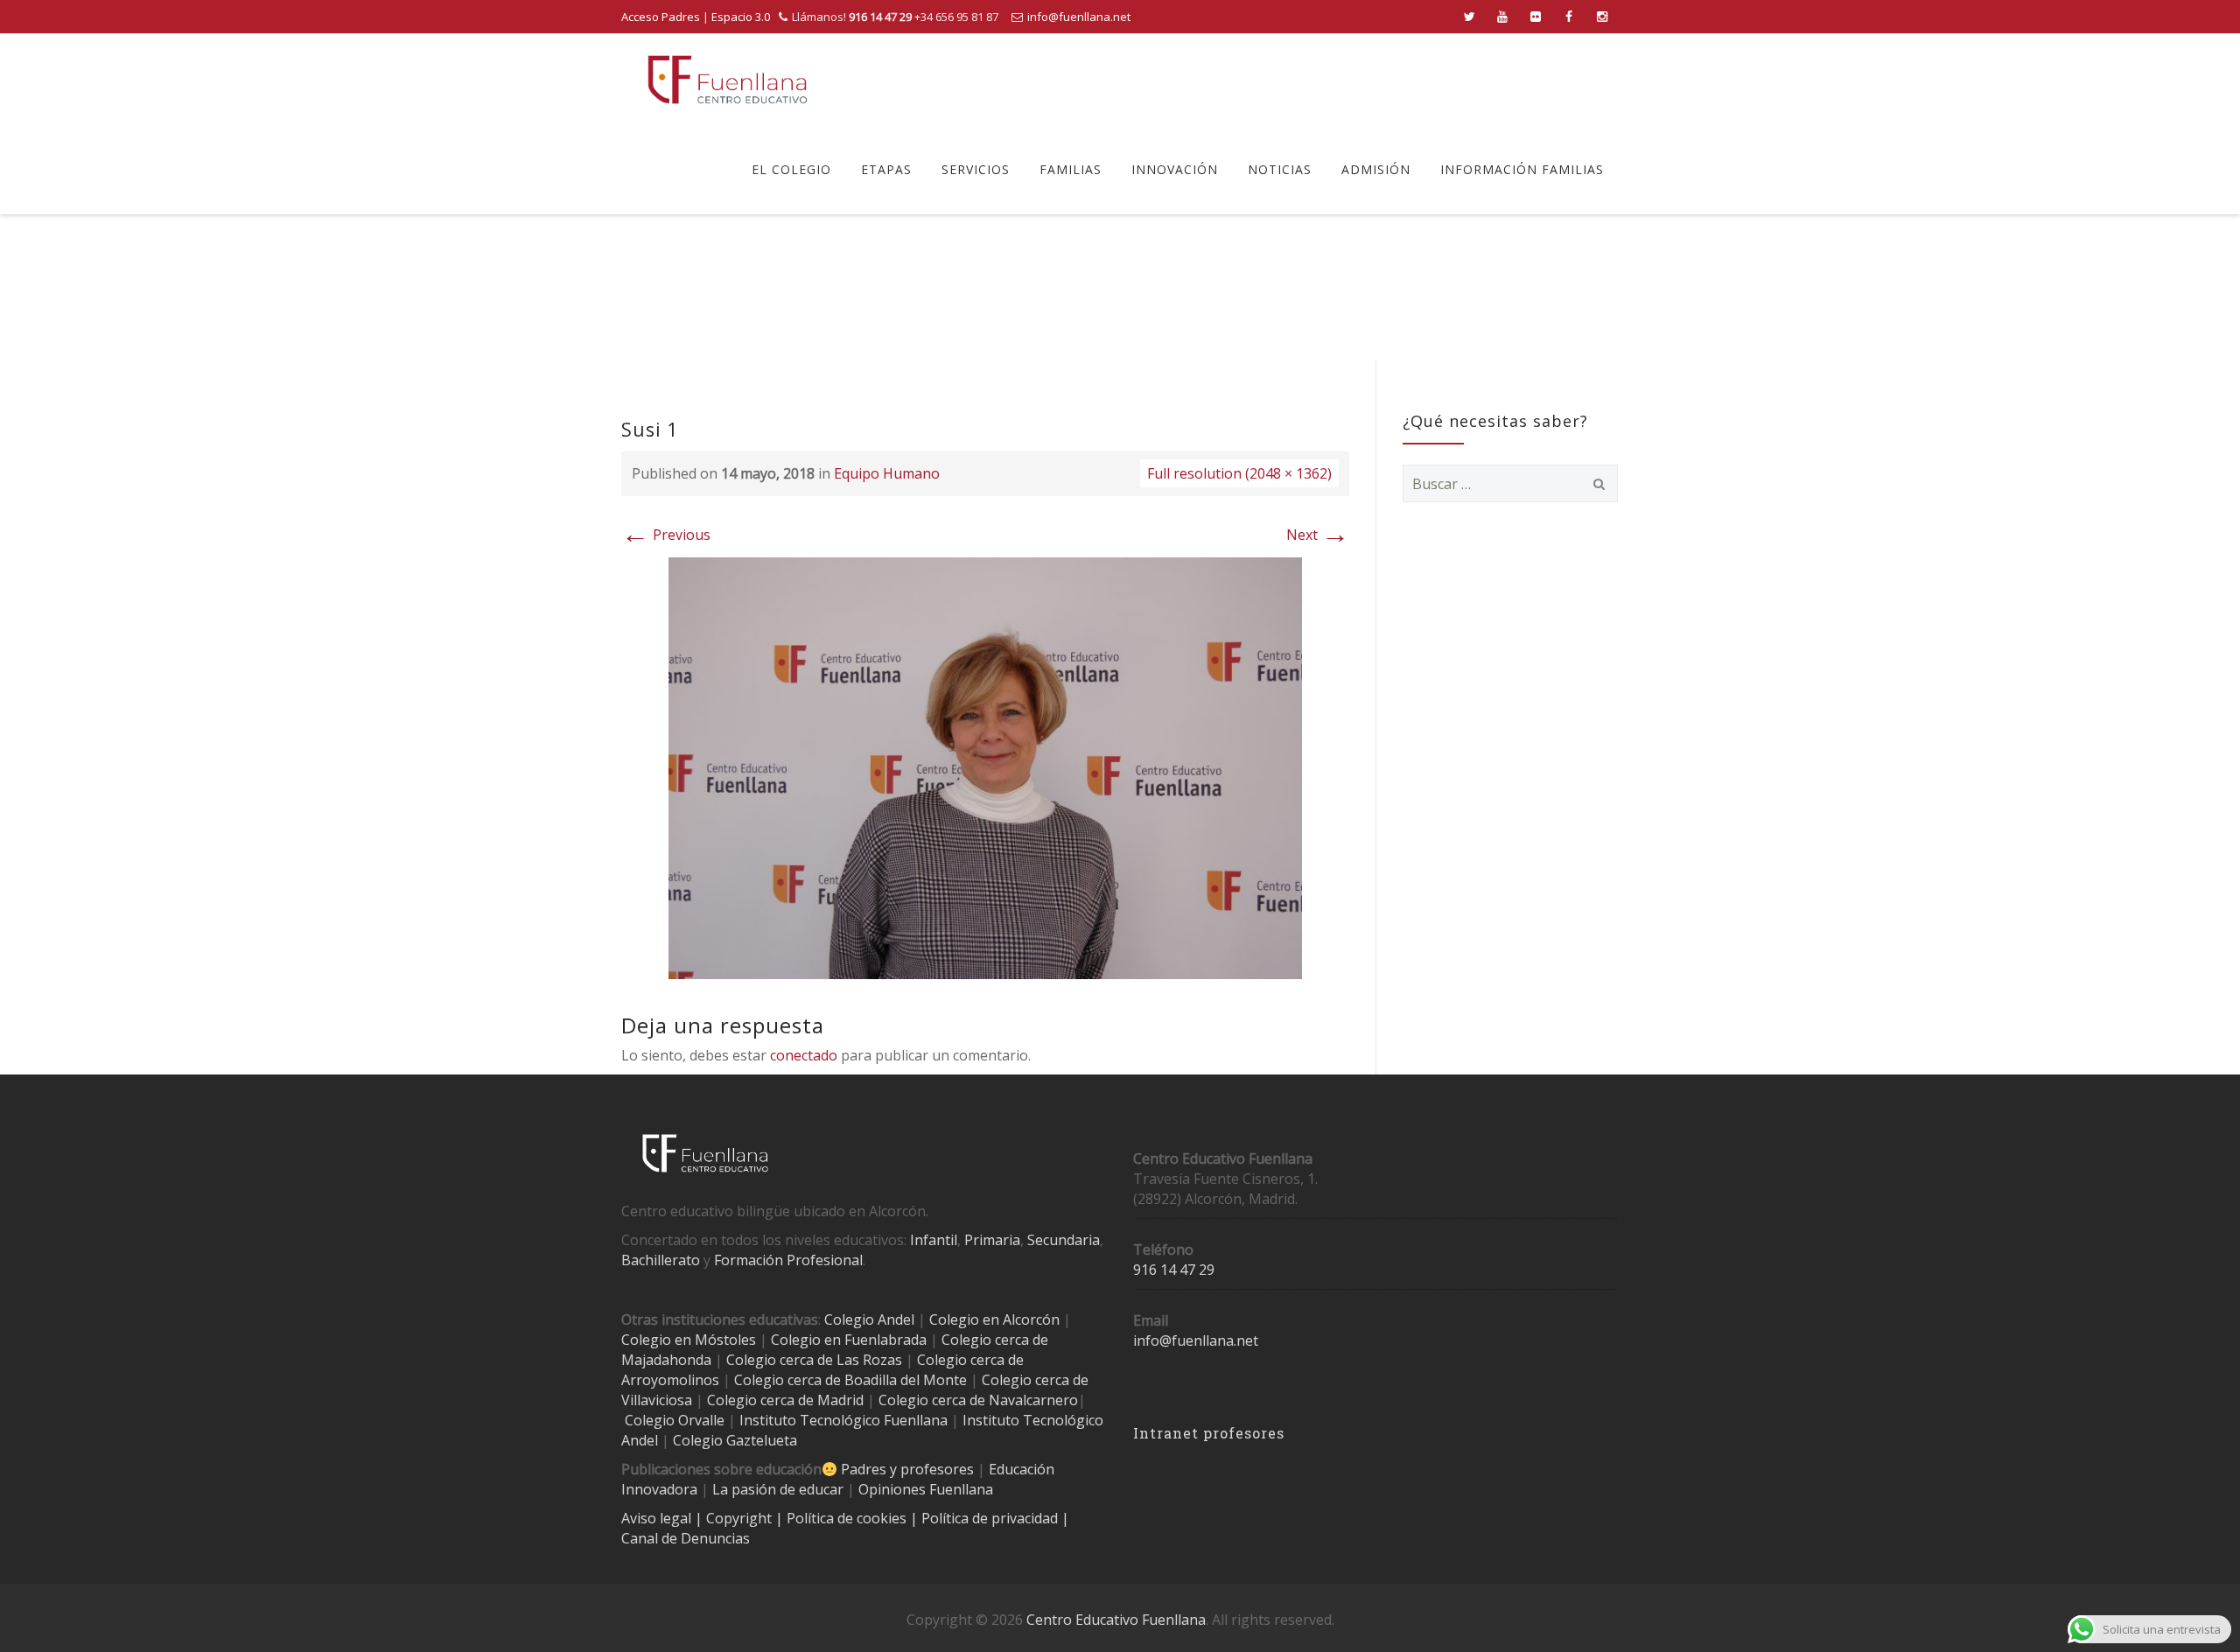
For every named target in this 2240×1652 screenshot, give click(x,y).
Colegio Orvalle (675, 1420)
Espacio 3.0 (741, 17)
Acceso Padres (661, 17)
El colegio (791, 169)
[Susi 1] (985, 766)
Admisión (1376, 169)
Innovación (1175, 169)
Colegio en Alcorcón (994, 1319)
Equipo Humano (887, 473)
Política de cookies (848, 1518)
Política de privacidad (991, 1518)
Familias (1071, 169)
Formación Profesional (788, 1260)
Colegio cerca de (970, 1360)
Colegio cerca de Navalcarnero (978, 1400)
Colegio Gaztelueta (735, 1440)
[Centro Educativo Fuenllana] (728, 79)
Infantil (934, 1240)
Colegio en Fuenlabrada (849, 1340)
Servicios (976, 169)
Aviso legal (658, 1518)
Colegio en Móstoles (689, 1340)
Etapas (886, 169)
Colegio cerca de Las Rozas (814, 1360)
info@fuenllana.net (1079, 17)
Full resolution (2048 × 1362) (1239, 473)
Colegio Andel (869, 1319)
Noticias (1280, 169)
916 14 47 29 (1174, 1270)
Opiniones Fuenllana (926, 1489)
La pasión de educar (778, 1489)
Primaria (992, 1240)
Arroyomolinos (670, 1380)
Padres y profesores (907, 1469)
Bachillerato (661, 1260)
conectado (804, 1055)
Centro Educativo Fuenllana (1116, 1620)
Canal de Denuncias (686, 1538)
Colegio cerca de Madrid (785, 1400)
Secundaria (1064, 1240)
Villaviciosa (657, 1400)
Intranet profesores (1209, 1433)
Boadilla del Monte (906, 1380)
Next (1318, 535)
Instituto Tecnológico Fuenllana (843, 1420)
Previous (666, 535)
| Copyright (735, 1518)
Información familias (1522, 169)
